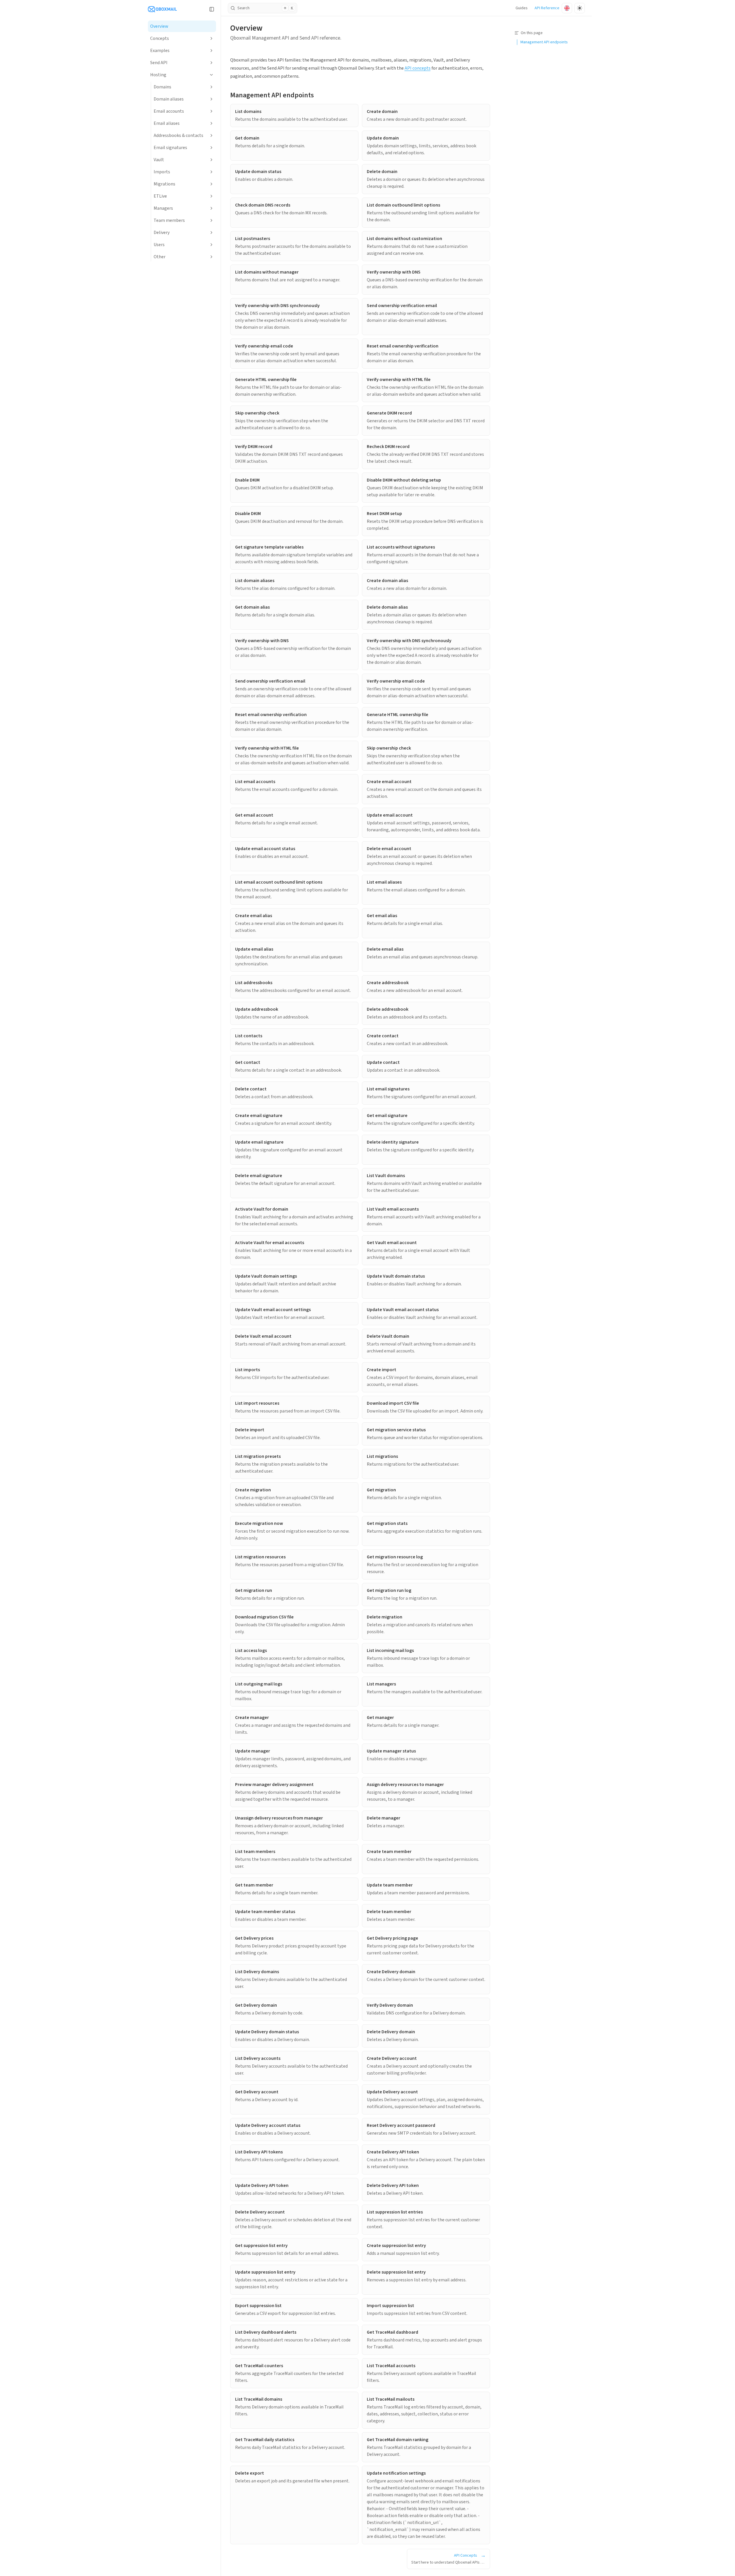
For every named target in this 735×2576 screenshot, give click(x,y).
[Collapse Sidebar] (212, 9)
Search (265, 8)
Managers (163, 208)
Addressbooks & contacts (178, 135)
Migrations (164, 184)
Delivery (162, 233)
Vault (159, 160)
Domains (162, 87)
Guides (522, 8)
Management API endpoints (272, 95)
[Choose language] (567, 8)
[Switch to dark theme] (580, 8)
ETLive (160, 196)
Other (160, 257)
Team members (169, 220)
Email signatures (170, 148)
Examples (160, 51)
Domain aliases (169, 99)
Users (159, 245)
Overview (159, 26)
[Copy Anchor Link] (319, 95)
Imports (162, 172)
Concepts (160, 38)
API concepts (418, 68)
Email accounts (169, 111)
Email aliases (167, 123)
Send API (159, 63)
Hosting (158, 75)
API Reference (547, 8)
